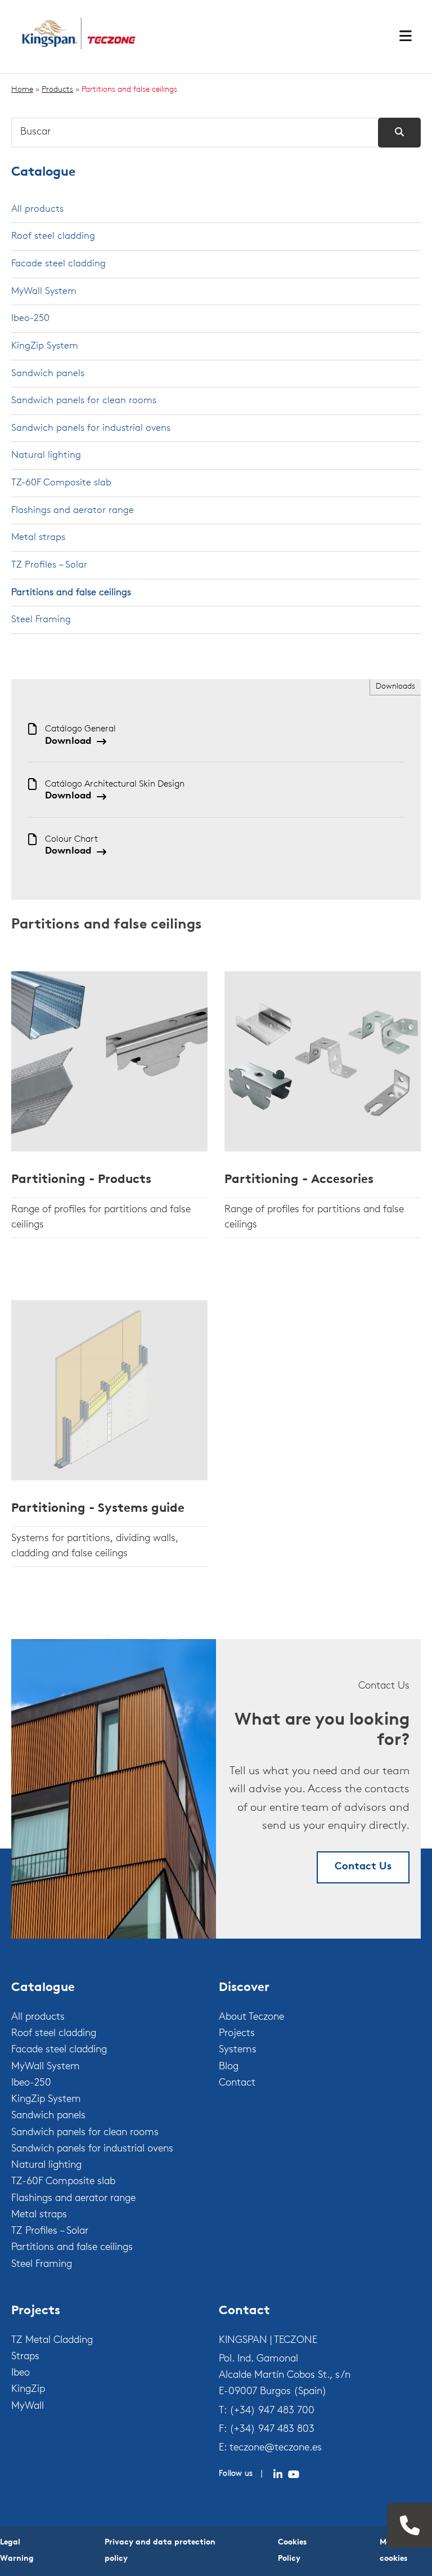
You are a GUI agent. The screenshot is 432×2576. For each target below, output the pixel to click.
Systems (238, 2050)
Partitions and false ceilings (71, 593)
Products (57, 90)
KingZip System (45, 346)
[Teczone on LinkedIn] (278, 2475)
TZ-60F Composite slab (61, 483)
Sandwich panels (48, 374)
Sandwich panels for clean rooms (84, 401)
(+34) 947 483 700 (272, 2411)
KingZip (28, 2390)
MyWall (28, 2407)
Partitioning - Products (81, 1180)
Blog (229, 2067)
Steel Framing (41, 620)
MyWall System (44, 291)
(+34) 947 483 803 (272, 2430)
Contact (237, 2083)
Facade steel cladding (58, 264)
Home (22, 90)
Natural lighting (46, 455)
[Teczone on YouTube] (294, 2475)
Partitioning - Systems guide (98, 1509)
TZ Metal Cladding (52, 2341)
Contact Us (363, 1867)
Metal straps (38, 537)
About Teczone (251, 2017)
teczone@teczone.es (276, 2448)
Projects (237, 2034)
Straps (25, 2357)
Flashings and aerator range (73, 510)
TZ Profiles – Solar (49, 565)
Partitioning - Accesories (299, 1180)
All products (37, 209)
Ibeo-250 (30, 318)
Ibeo (21, 2373)
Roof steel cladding (53, 236)
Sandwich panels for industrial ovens (91, 428)
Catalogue (43, 173)
